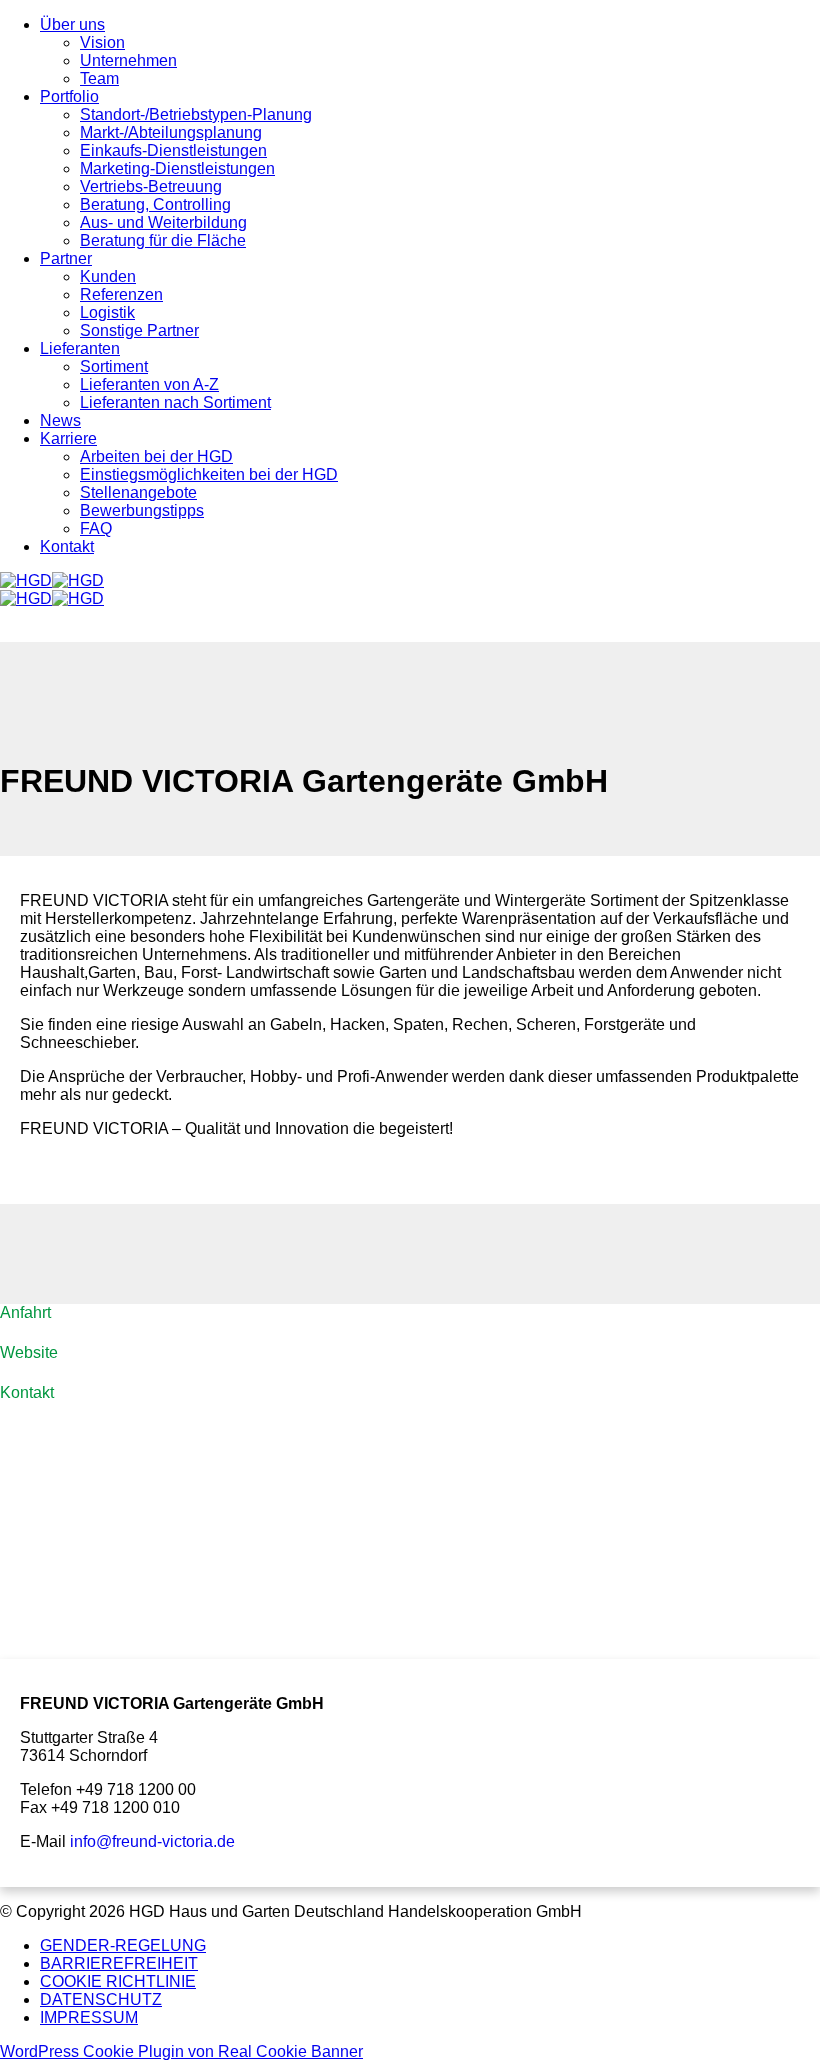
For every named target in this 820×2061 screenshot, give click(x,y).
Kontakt (67, 546)
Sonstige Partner (139, 330)
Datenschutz (101, 1999)
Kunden (108, 276)
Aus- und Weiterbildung (163, 222)
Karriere (68, 438)
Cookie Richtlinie (118, 1981)
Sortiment (114, 366)
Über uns (72, 24)
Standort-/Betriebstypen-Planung (196, 114)
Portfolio (69, 96)
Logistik (107, 312)
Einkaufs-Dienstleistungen (173, 150)
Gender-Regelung (123, 1945)
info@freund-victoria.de (152, 1841)
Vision (102, 42)
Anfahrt (25, 1312)
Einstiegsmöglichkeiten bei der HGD (209, 474)
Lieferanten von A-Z (149, 384)
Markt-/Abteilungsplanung (171, 132)
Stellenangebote (138, 492)
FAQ (96, 528)
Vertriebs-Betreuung (151, 186)
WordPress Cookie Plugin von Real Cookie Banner (181, 2051)
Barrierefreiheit (119, 1963)
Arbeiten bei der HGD (156, 456)
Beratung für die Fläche (163, 240)
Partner (66, 258)
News (60, 420)
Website (29, 1352)
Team (99, 78)
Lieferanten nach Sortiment (175, 402)
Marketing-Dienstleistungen (177, 168)
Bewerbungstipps (142, 510)
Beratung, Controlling (155, 204)
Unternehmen (128, 60)
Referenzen (121, 294)
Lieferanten (80, 348)
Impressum (89, 2017)
